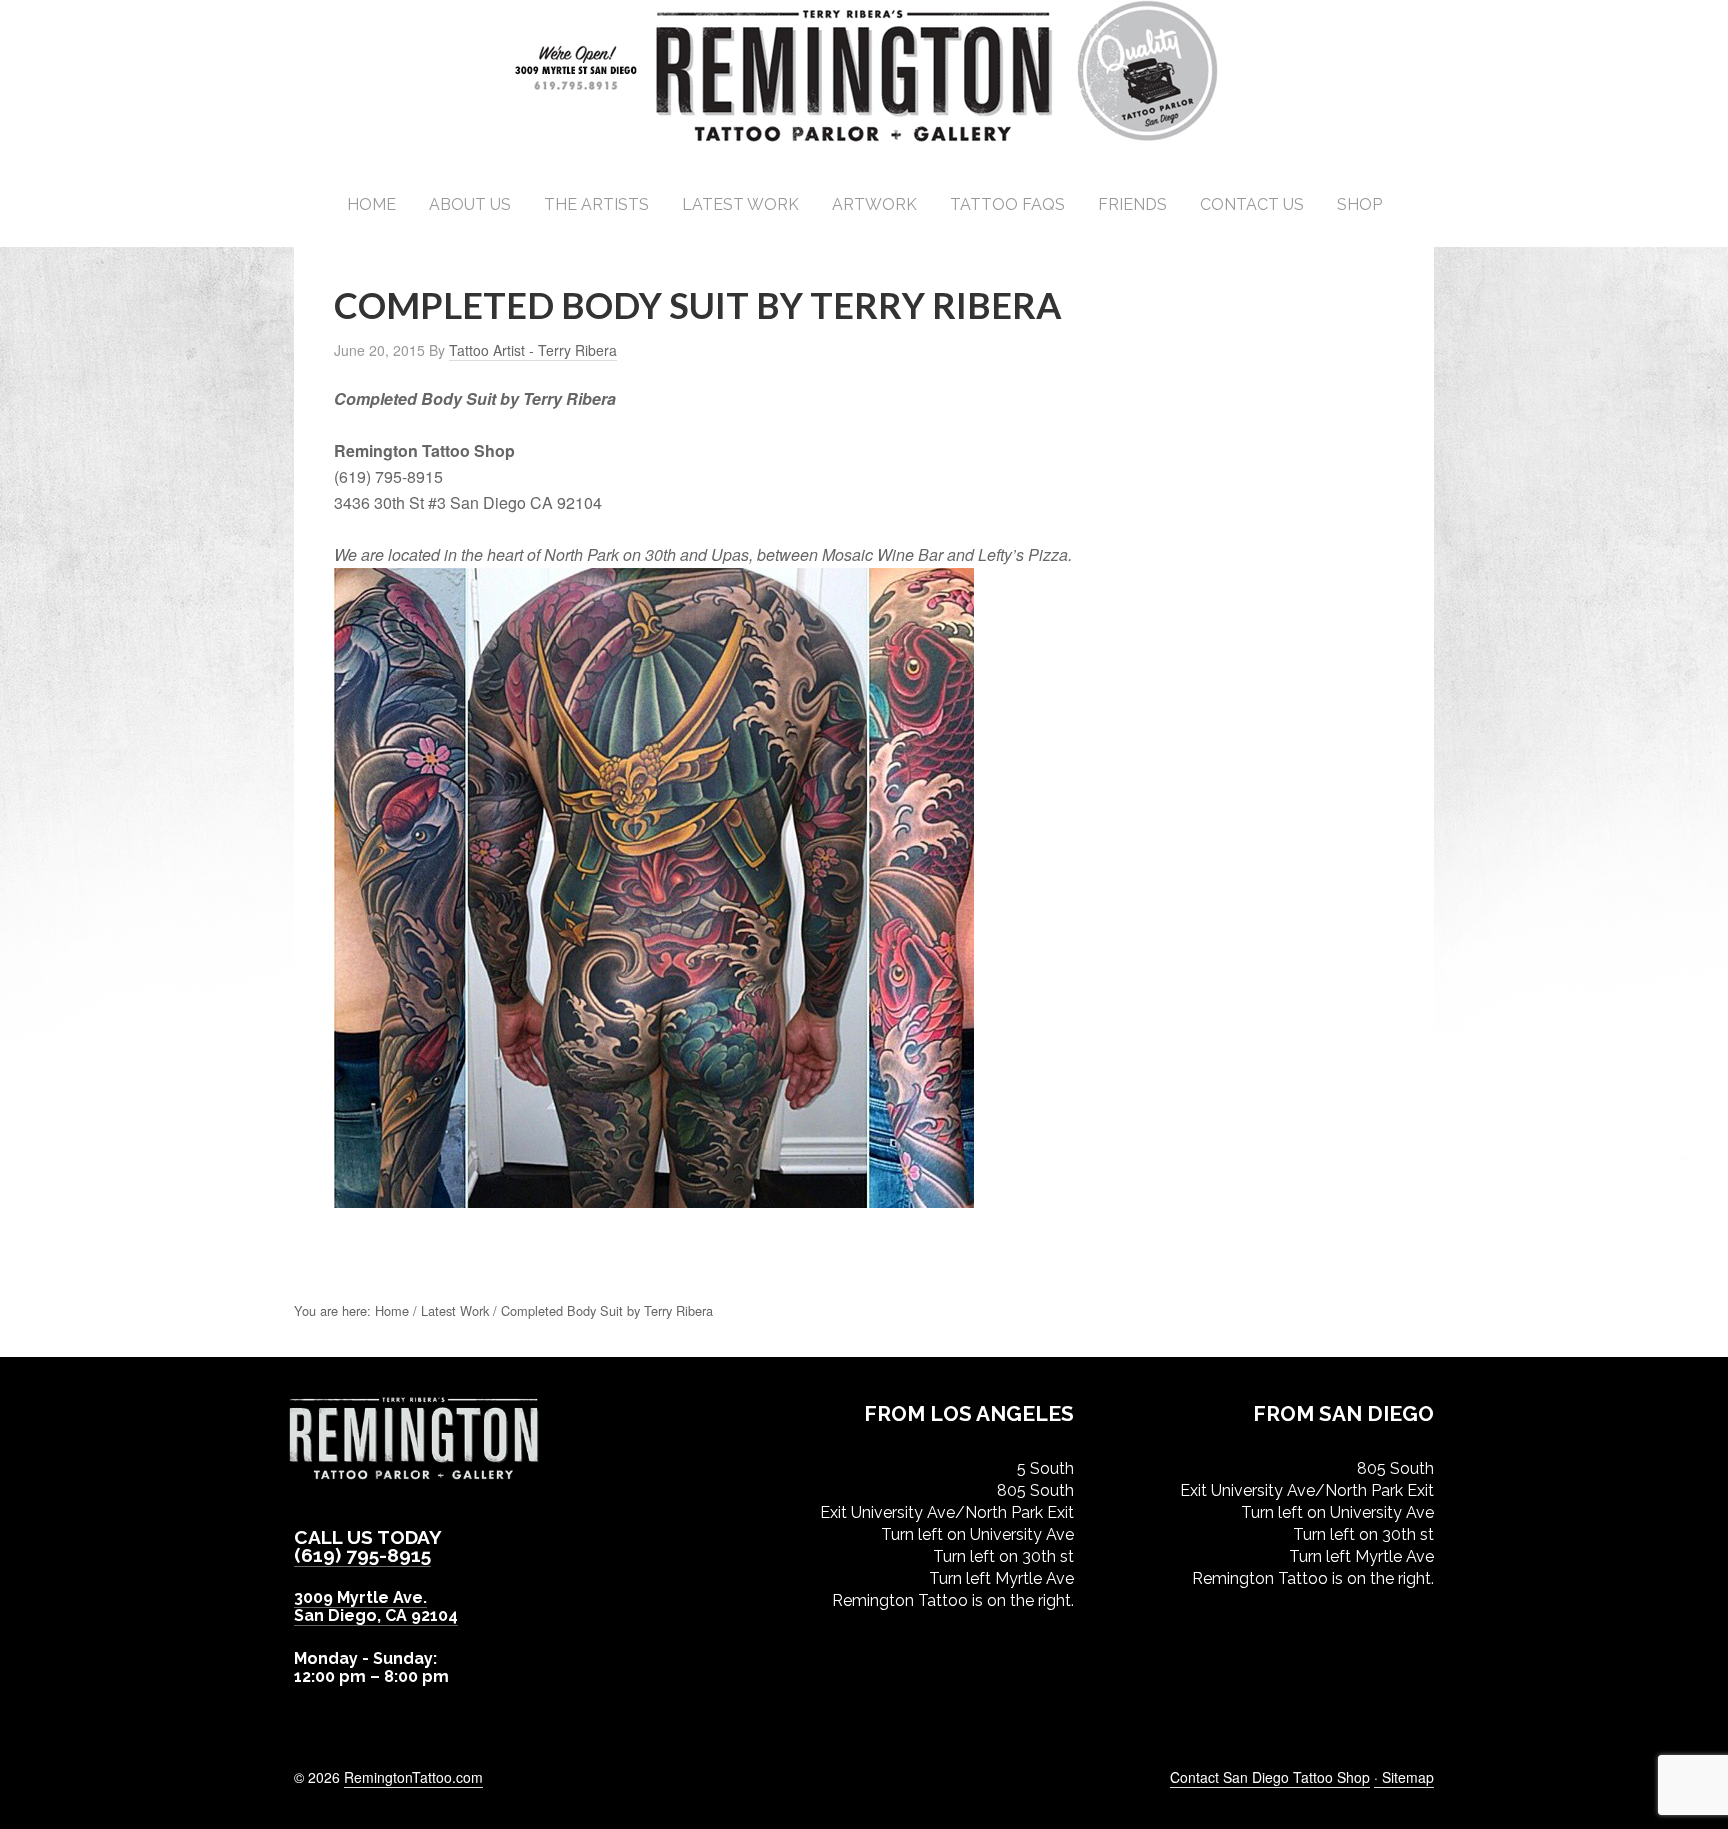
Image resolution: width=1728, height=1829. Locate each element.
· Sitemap (1404, 1777)
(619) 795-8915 (362, 1555)
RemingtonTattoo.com (413, 1777)
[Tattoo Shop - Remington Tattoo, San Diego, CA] (864, 139)
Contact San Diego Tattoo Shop (1270, 1777)
